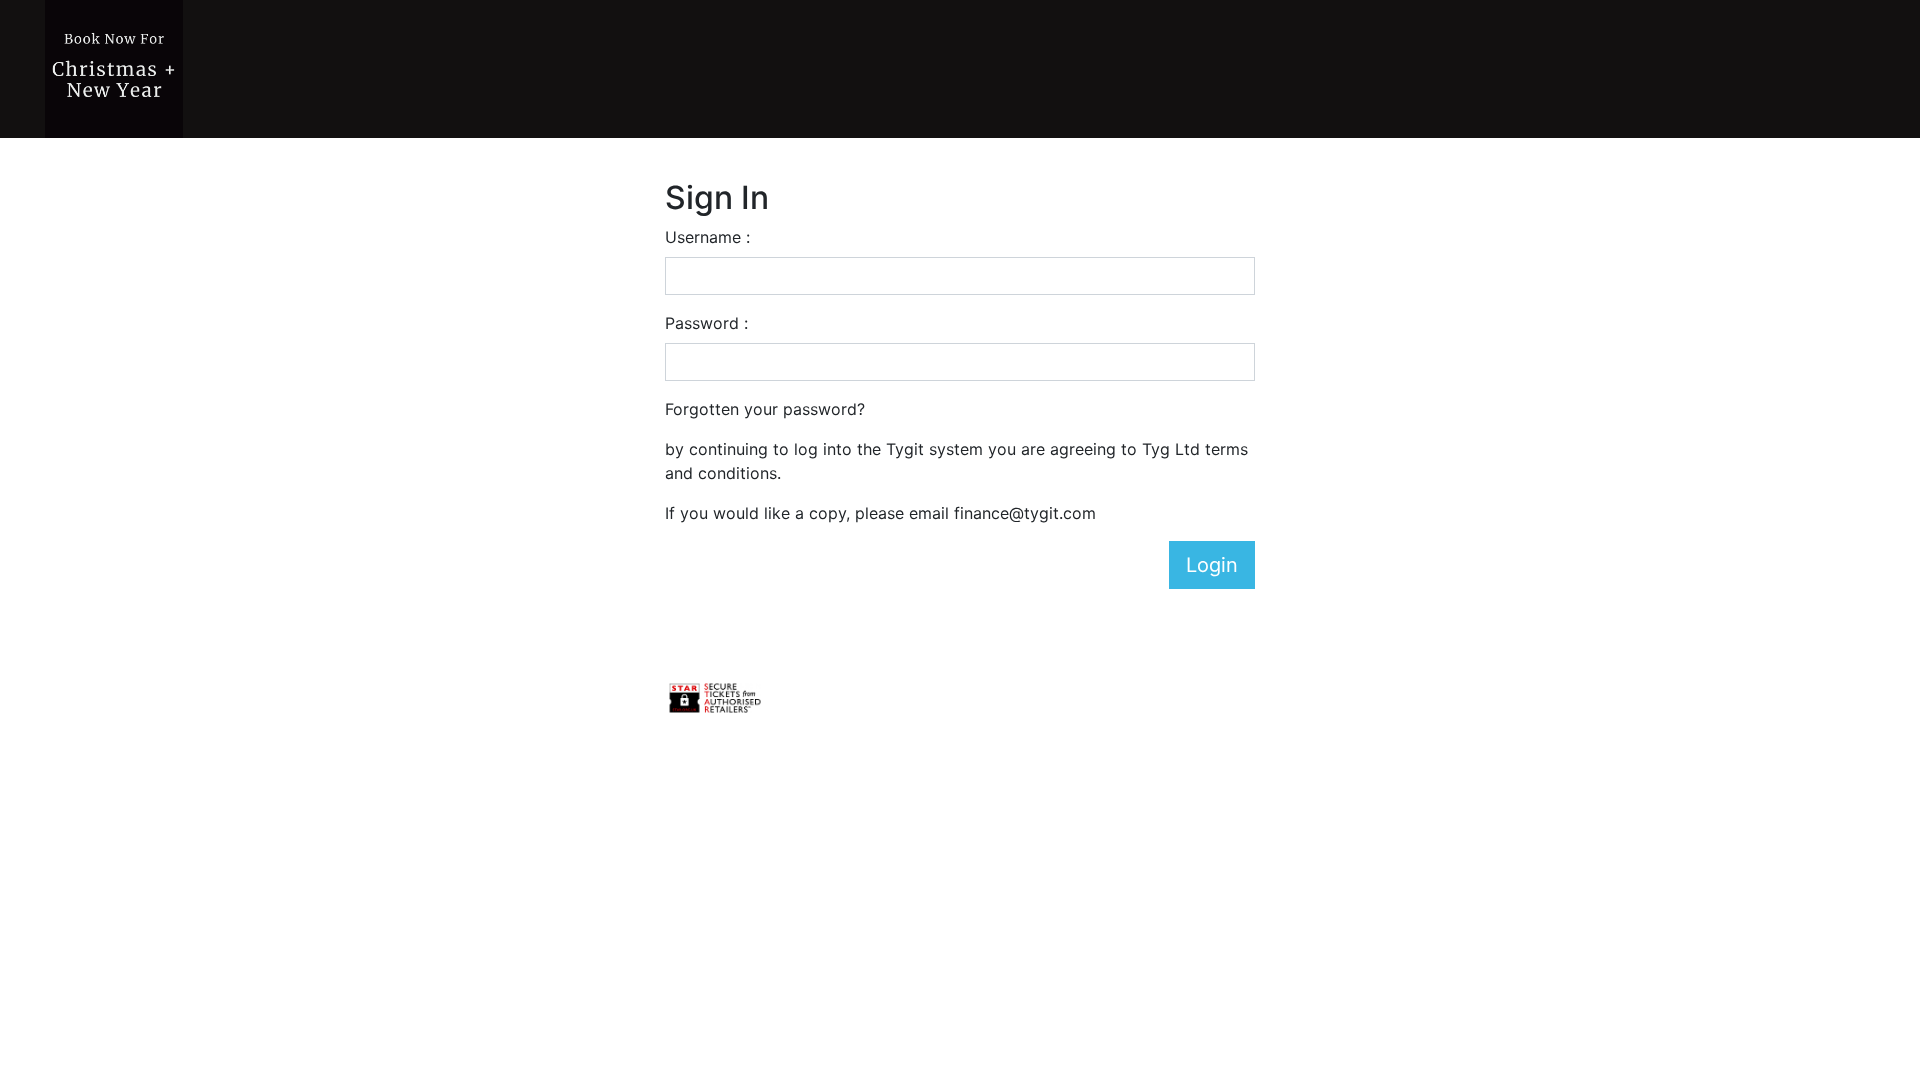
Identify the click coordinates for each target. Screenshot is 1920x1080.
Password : (706, 323)
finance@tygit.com (1025, 513)
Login (1212, 565)
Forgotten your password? (765, 409)
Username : (707, 237)
